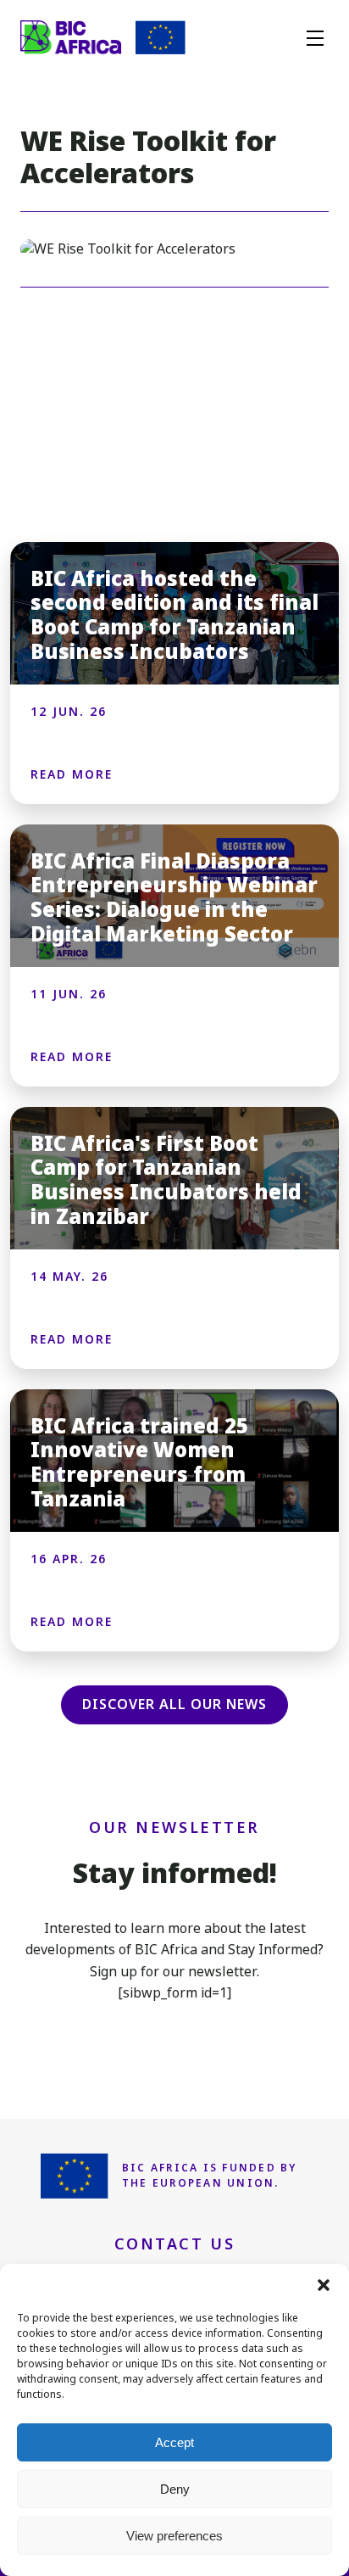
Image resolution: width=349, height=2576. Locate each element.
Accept (174, 2442)
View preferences (174, 2536)
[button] (324, 2285)
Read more (72, 774)
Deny (175, 2489)
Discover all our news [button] (174, 1704)
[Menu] (315, 37)
